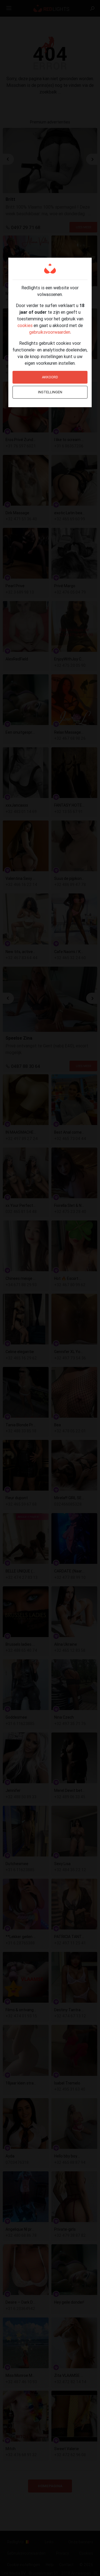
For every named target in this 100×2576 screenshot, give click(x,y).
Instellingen (50, 392)
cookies (25, 325)
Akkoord (50, 377)
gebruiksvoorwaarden (50, 332)
